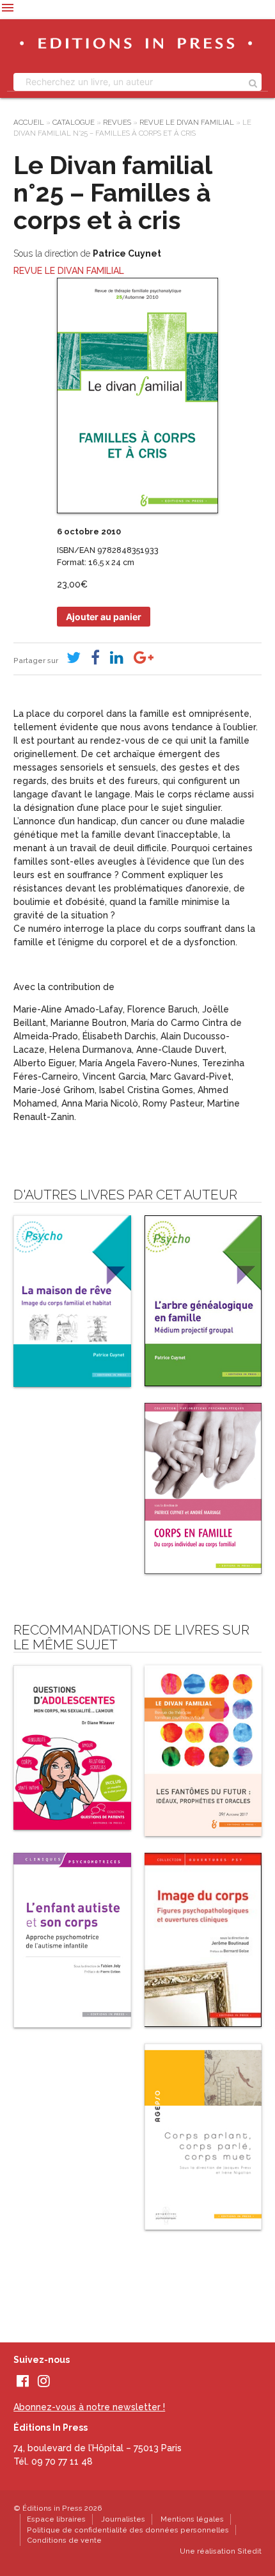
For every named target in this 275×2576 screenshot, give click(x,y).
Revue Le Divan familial (187, 122)
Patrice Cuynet (127, 253)
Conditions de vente (64, 2540)
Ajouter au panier (104, 617)
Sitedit (249, 2551)
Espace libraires (56, 2519)
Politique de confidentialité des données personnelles (128, 2530)
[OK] (253, 82)
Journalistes (123, 2519)
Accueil (29, 122)
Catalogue (74, 122)
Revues (117, 122)
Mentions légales (192, 2519)
